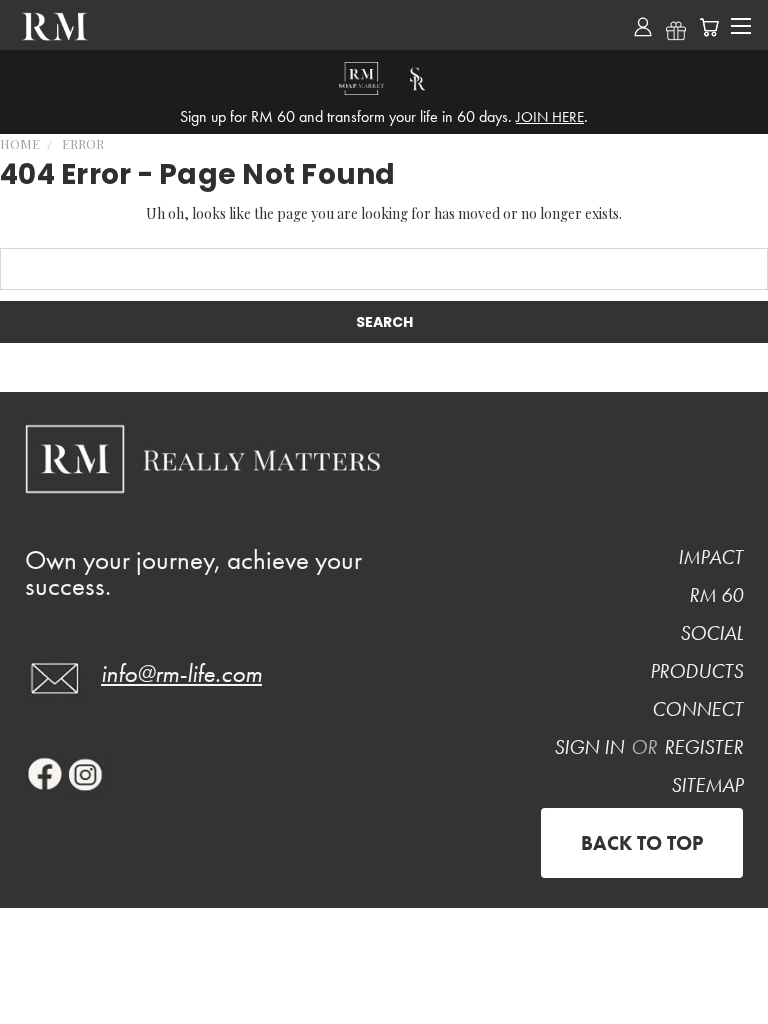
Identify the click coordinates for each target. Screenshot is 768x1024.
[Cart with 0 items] (709, 27)
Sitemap (707, 785)
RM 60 (716, 595)
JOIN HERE (550, 117)
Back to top (642, 843)
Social (711, 633)
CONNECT (697, 709)
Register (703, 747)
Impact (710, 557)
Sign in (591, 747)
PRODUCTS (696, 671)
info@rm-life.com (181, 673)
